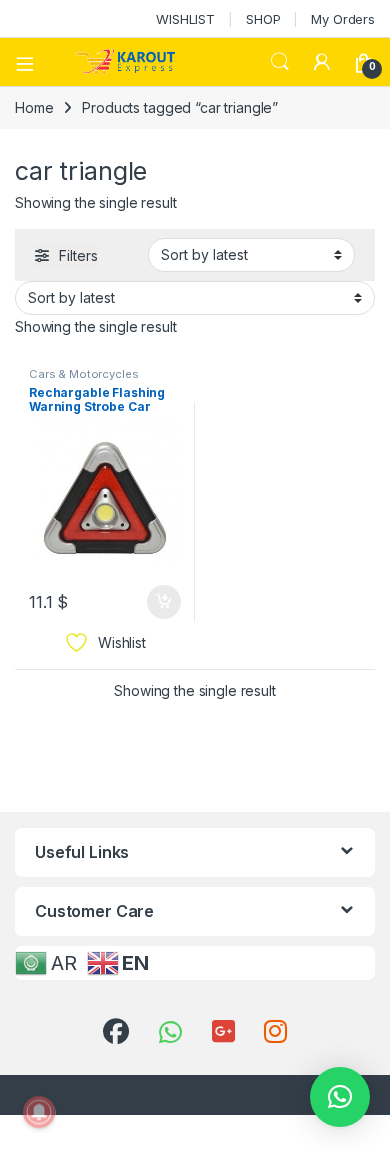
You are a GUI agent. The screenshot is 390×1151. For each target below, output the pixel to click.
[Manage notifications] (39, 1112)
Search (280, 62)
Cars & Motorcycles (83, 374)
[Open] (32, 62)
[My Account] (322, 62)
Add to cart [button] (164, 602)
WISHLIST (185, 19)
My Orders (343, 19)
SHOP (263, 19)
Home (34, 107)
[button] (340, 1097)
